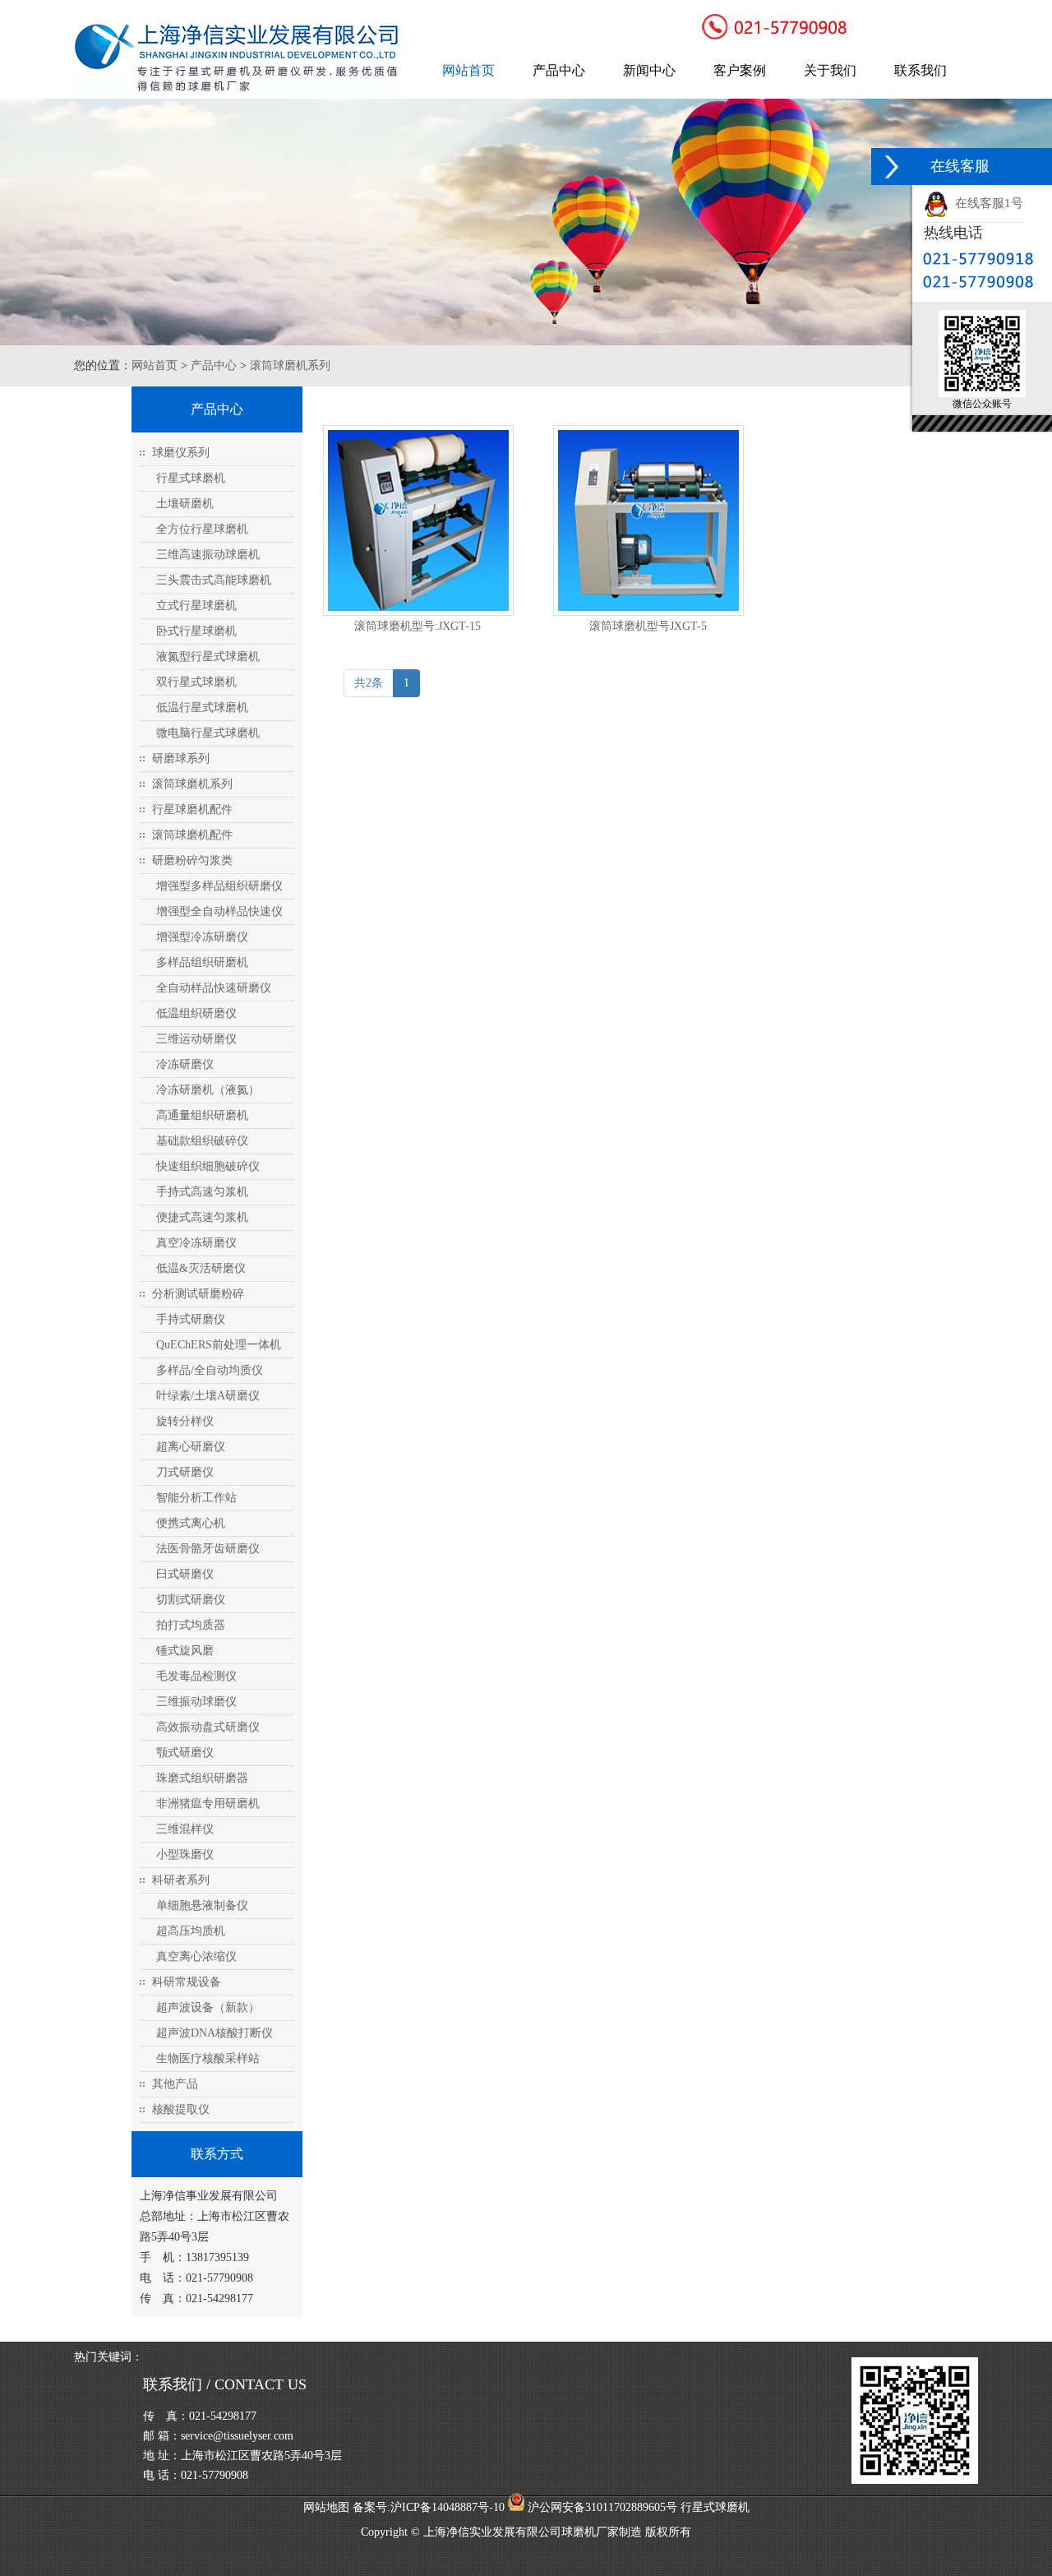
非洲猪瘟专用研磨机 (208, 1804)
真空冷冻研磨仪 (196, 1243)
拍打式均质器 (191, 1625)
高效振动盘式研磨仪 (208, 1727)
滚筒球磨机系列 (290, 365)
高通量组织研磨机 (202, 1115)
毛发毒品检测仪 (196, 1676)
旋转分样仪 (185, 1421)
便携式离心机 (191, 1523)
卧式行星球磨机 (196, 631)
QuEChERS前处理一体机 (219, 1345)
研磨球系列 (181, 758)
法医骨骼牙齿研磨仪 (208, 1549)
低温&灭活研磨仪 (201, 1268)
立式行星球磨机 (196, 606)
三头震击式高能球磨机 (214, 580)
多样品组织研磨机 (202, 962)
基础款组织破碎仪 (202, 1141)
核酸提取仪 (181, 2109)
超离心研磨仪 (191, 1447)
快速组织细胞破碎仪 (208, 1166)
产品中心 (559, 70)
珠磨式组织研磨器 (202, 1778)
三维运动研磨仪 (196, 1039)
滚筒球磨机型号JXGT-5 (648, 626)
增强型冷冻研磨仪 (202, 937)
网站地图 (326, 2507)
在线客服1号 (986, 203)
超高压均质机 (191, 1931)
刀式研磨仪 (185, 1472)
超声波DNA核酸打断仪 (215, 2033)
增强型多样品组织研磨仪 (219, 886)
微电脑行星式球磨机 (208, 733)
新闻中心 (649, 70)
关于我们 (830, 70)
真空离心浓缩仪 (196, 1956)
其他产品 (175, 2084)
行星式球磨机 (191, 478)
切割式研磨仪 (191, 1600)
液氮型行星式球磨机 (208, 657)
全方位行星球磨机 (202, 529)
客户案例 (740, 70)
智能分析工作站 (196, 1498)
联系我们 (920, 70)
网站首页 (468, 70)
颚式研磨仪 (185, 1753)
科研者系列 (181, 1880)
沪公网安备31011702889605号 (601, 2507)
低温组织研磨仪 (196, 1013)
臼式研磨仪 (185, 1574)
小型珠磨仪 (185, 1855)
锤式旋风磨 (185, 1651)
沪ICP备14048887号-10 (448, 2507)
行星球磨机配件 (192, 809)
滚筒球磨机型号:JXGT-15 (418, 626)
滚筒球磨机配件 (192, 835)
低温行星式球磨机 (202, 708)
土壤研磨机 (185, 504)
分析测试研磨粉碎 (198, 1294)
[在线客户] (892, 166)
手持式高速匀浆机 (202, 1192)
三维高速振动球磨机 (208, 555)
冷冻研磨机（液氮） (208, 1090)
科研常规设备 (187, 1982)
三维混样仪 (185, 1829)
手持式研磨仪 (191, 1319)
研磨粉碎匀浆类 (192, 860)
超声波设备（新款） (208, 2007)
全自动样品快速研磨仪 (214, 988)
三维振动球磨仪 (196, 1702)
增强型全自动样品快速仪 (219, 911)
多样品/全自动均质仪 (210, 1370)
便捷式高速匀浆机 (202, 1217)
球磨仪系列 (181, 453)
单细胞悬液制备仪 (202, 1905)
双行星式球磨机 (196, 682)
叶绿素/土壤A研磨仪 (208, 1396)
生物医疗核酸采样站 (208, 2058)
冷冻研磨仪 (185, 1064)
